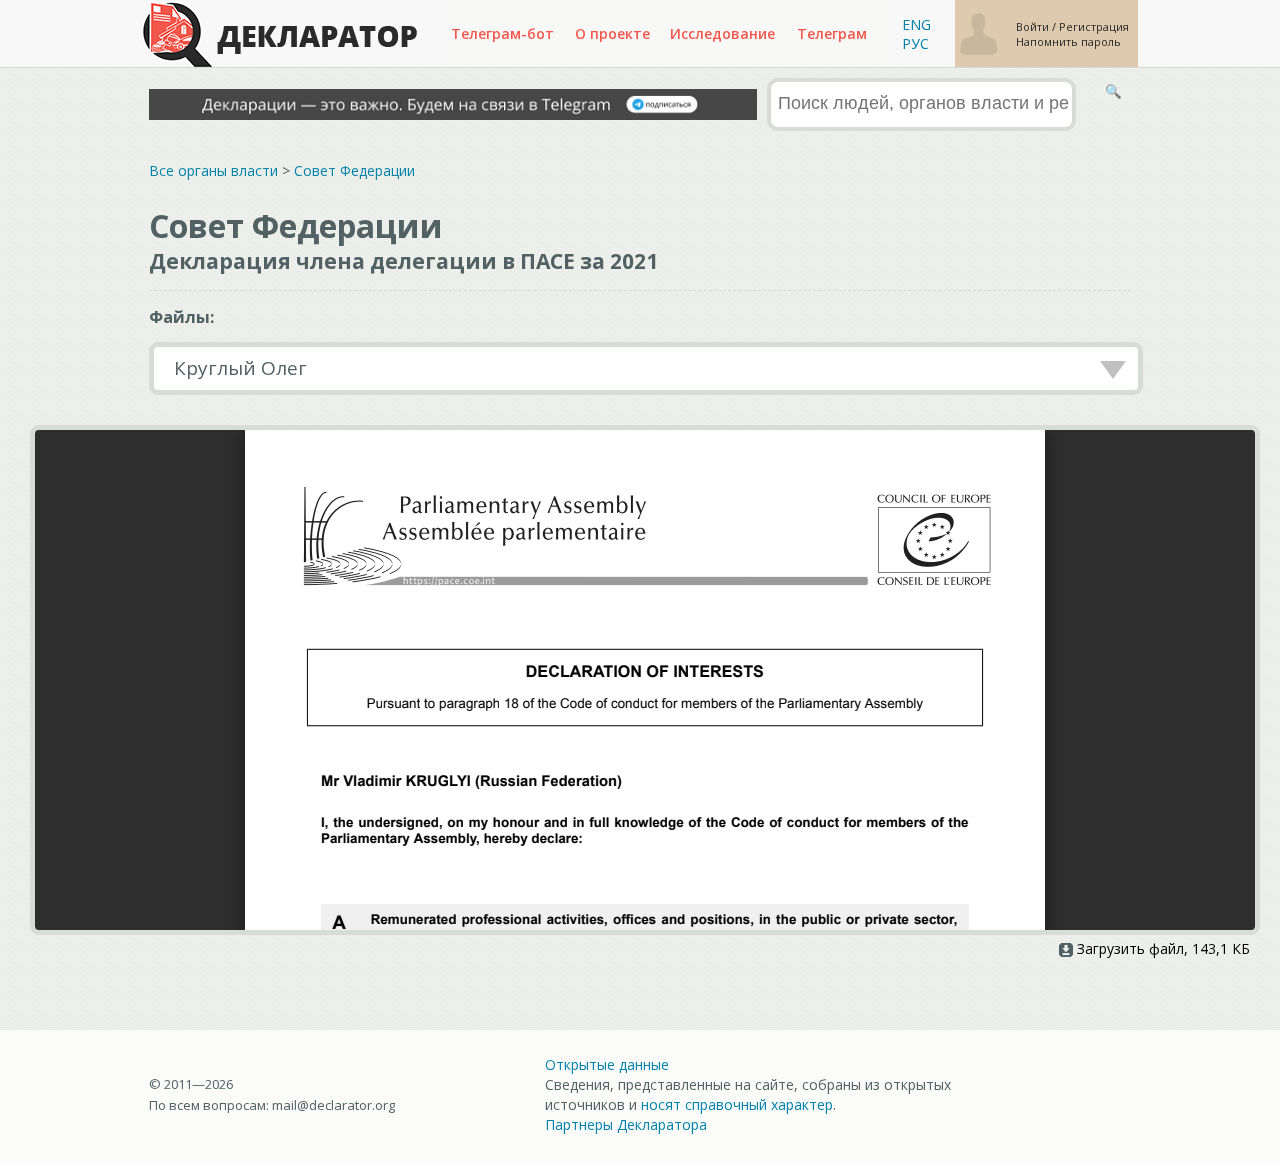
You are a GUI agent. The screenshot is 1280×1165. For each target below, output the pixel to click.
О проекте (612, 33)
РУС (915, 43)
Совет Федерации (354, 170)
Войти (1034, 26)
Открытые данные (607, 1064)
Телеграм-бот (502, 33)
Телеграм (832, 33)
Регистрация (1094, 26)
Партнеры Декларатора (626, 1124)
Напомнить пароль (1068, 41)
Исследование (722, 33)
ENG (916, 24)
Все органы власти (213, 170)
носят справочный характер (737, 1104)
